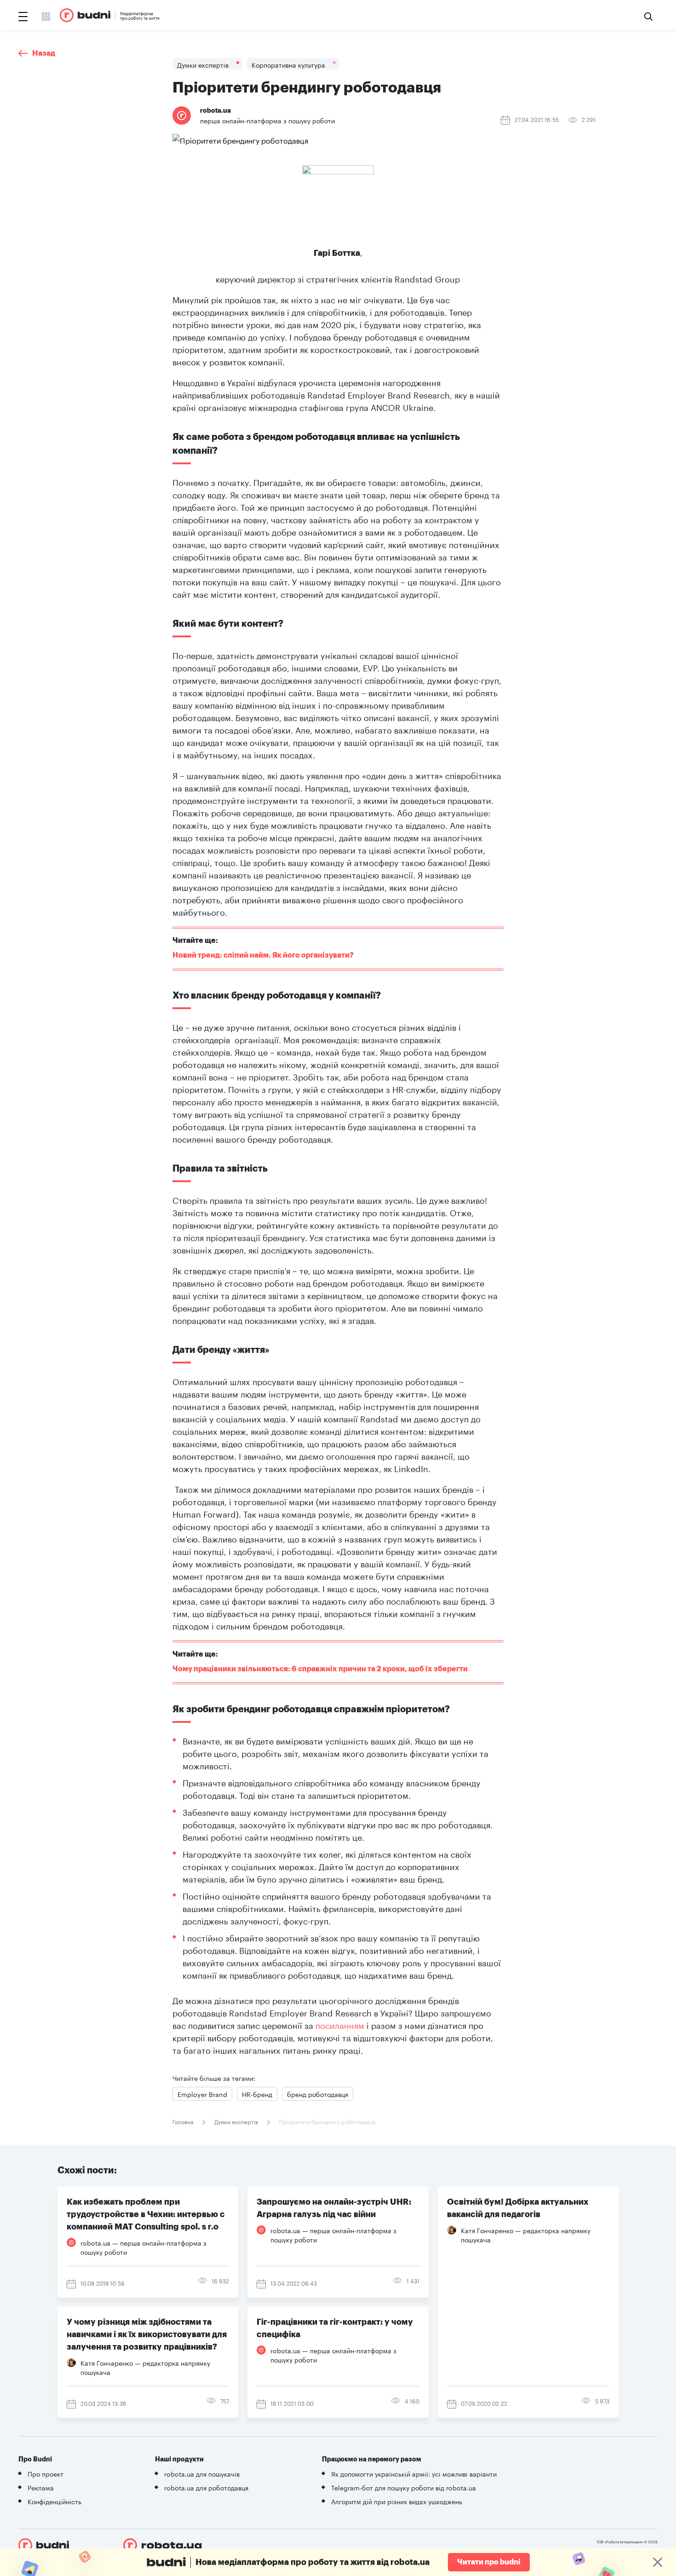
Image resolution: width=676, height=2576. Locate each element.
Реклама (41, 2487)
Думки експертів (236, 2121)
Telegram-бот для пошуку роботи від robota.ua (404, 2487)
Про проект (46, 2473)
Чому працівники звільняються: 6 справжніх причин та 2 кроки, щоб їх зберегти (320, 1669)
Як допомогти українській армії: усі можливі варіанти (414, 2473)
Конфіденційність (54, 2501)
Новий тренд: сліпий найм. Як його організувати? (263, 955)
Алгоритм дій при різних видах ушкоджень (397, 2501)
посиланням (340, 2024)
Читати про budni (489, 2562)
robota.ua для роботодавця (206, 2487)
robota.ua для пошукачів (202, 2473)
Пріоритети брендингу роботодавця (327, 2121)
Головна (183, 2121)
